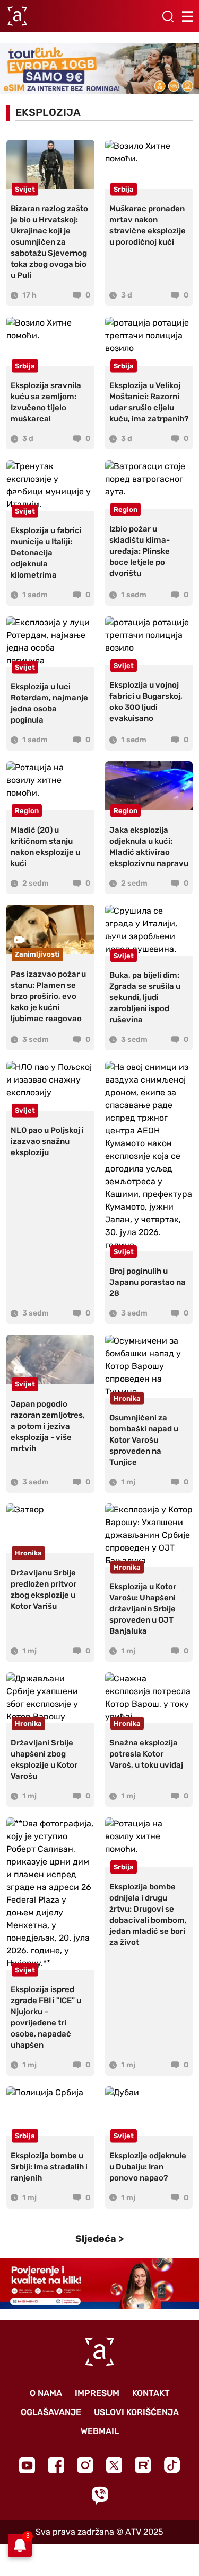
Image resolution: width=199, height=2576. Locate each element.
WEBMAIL (100, 2431)
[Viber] (100, 2495)
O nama (46, 2393)
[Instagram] (85, 2465)
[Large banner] (99, 69)
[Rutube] (143, 2465)
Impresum (97, 2393)
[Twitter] (114, 2465)
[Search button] (168, 16)
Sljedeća (96, 2239)
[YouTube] (27, 2465)
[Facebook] (56, 2465)
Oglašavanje (51, 2412)
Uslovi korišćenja (136, 2412)
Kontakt (151, 2393)
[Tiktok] (172, 2465)
